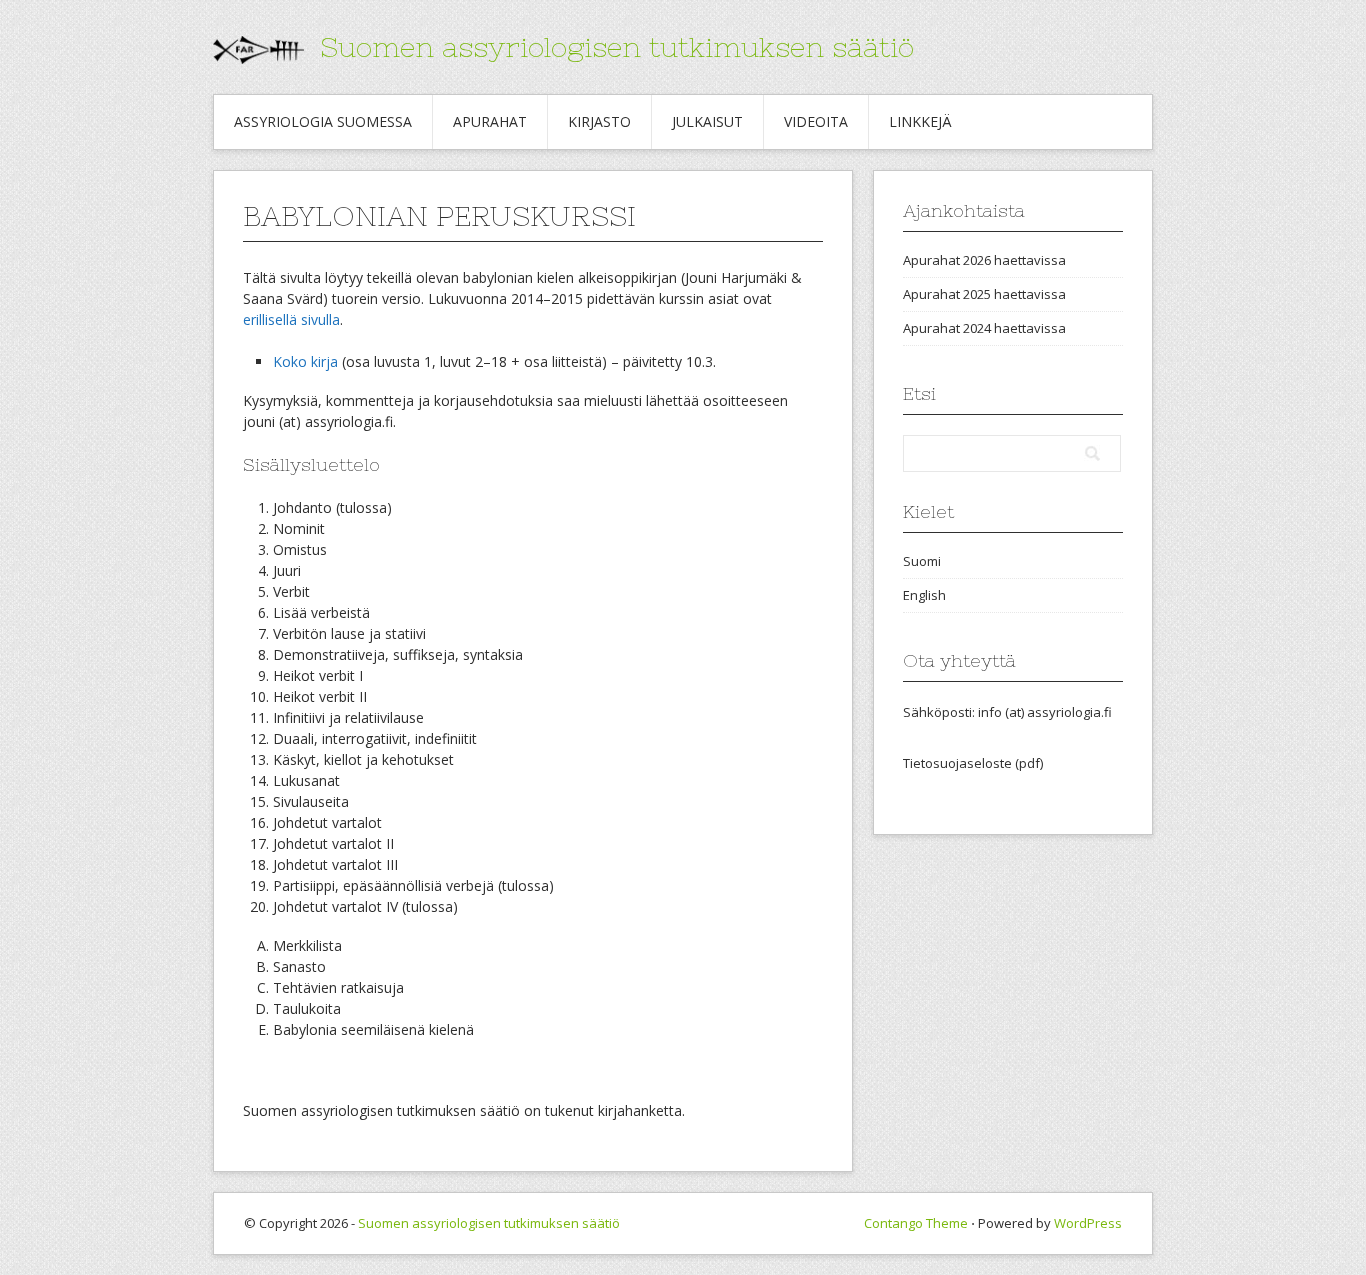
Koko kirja (305, 361)
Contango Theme (916, 1223)
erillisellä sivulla (291, 319)
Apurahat (490, 121)
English (924, 595)
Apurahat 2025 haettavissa (984, 294)
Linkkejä (920, 121)
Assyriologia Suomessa (323, 121)
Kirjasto (599, 121)
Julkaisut (707, 121)
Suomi (922, 561)
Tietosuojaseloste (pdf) (973, 763)
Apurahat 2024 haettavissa (984, 328)
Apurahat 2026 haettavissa (984, 260)
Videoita (816, 121)
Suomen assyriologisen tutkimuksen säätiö (617, 47)
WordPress (1088, 1223)
